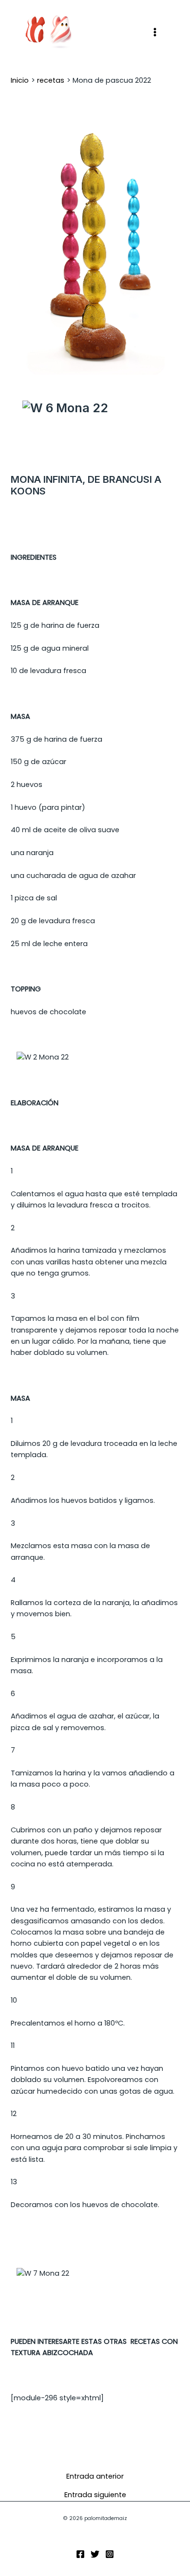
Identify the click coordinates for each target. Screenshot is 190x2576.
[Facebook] (80, 2554)
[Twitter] (95, 2554)
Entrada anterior (95, 2476)
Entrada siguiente (95, 2495)
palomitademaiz (109, 32)
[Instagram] (110, 2554)
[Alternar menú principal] (155, 32)
